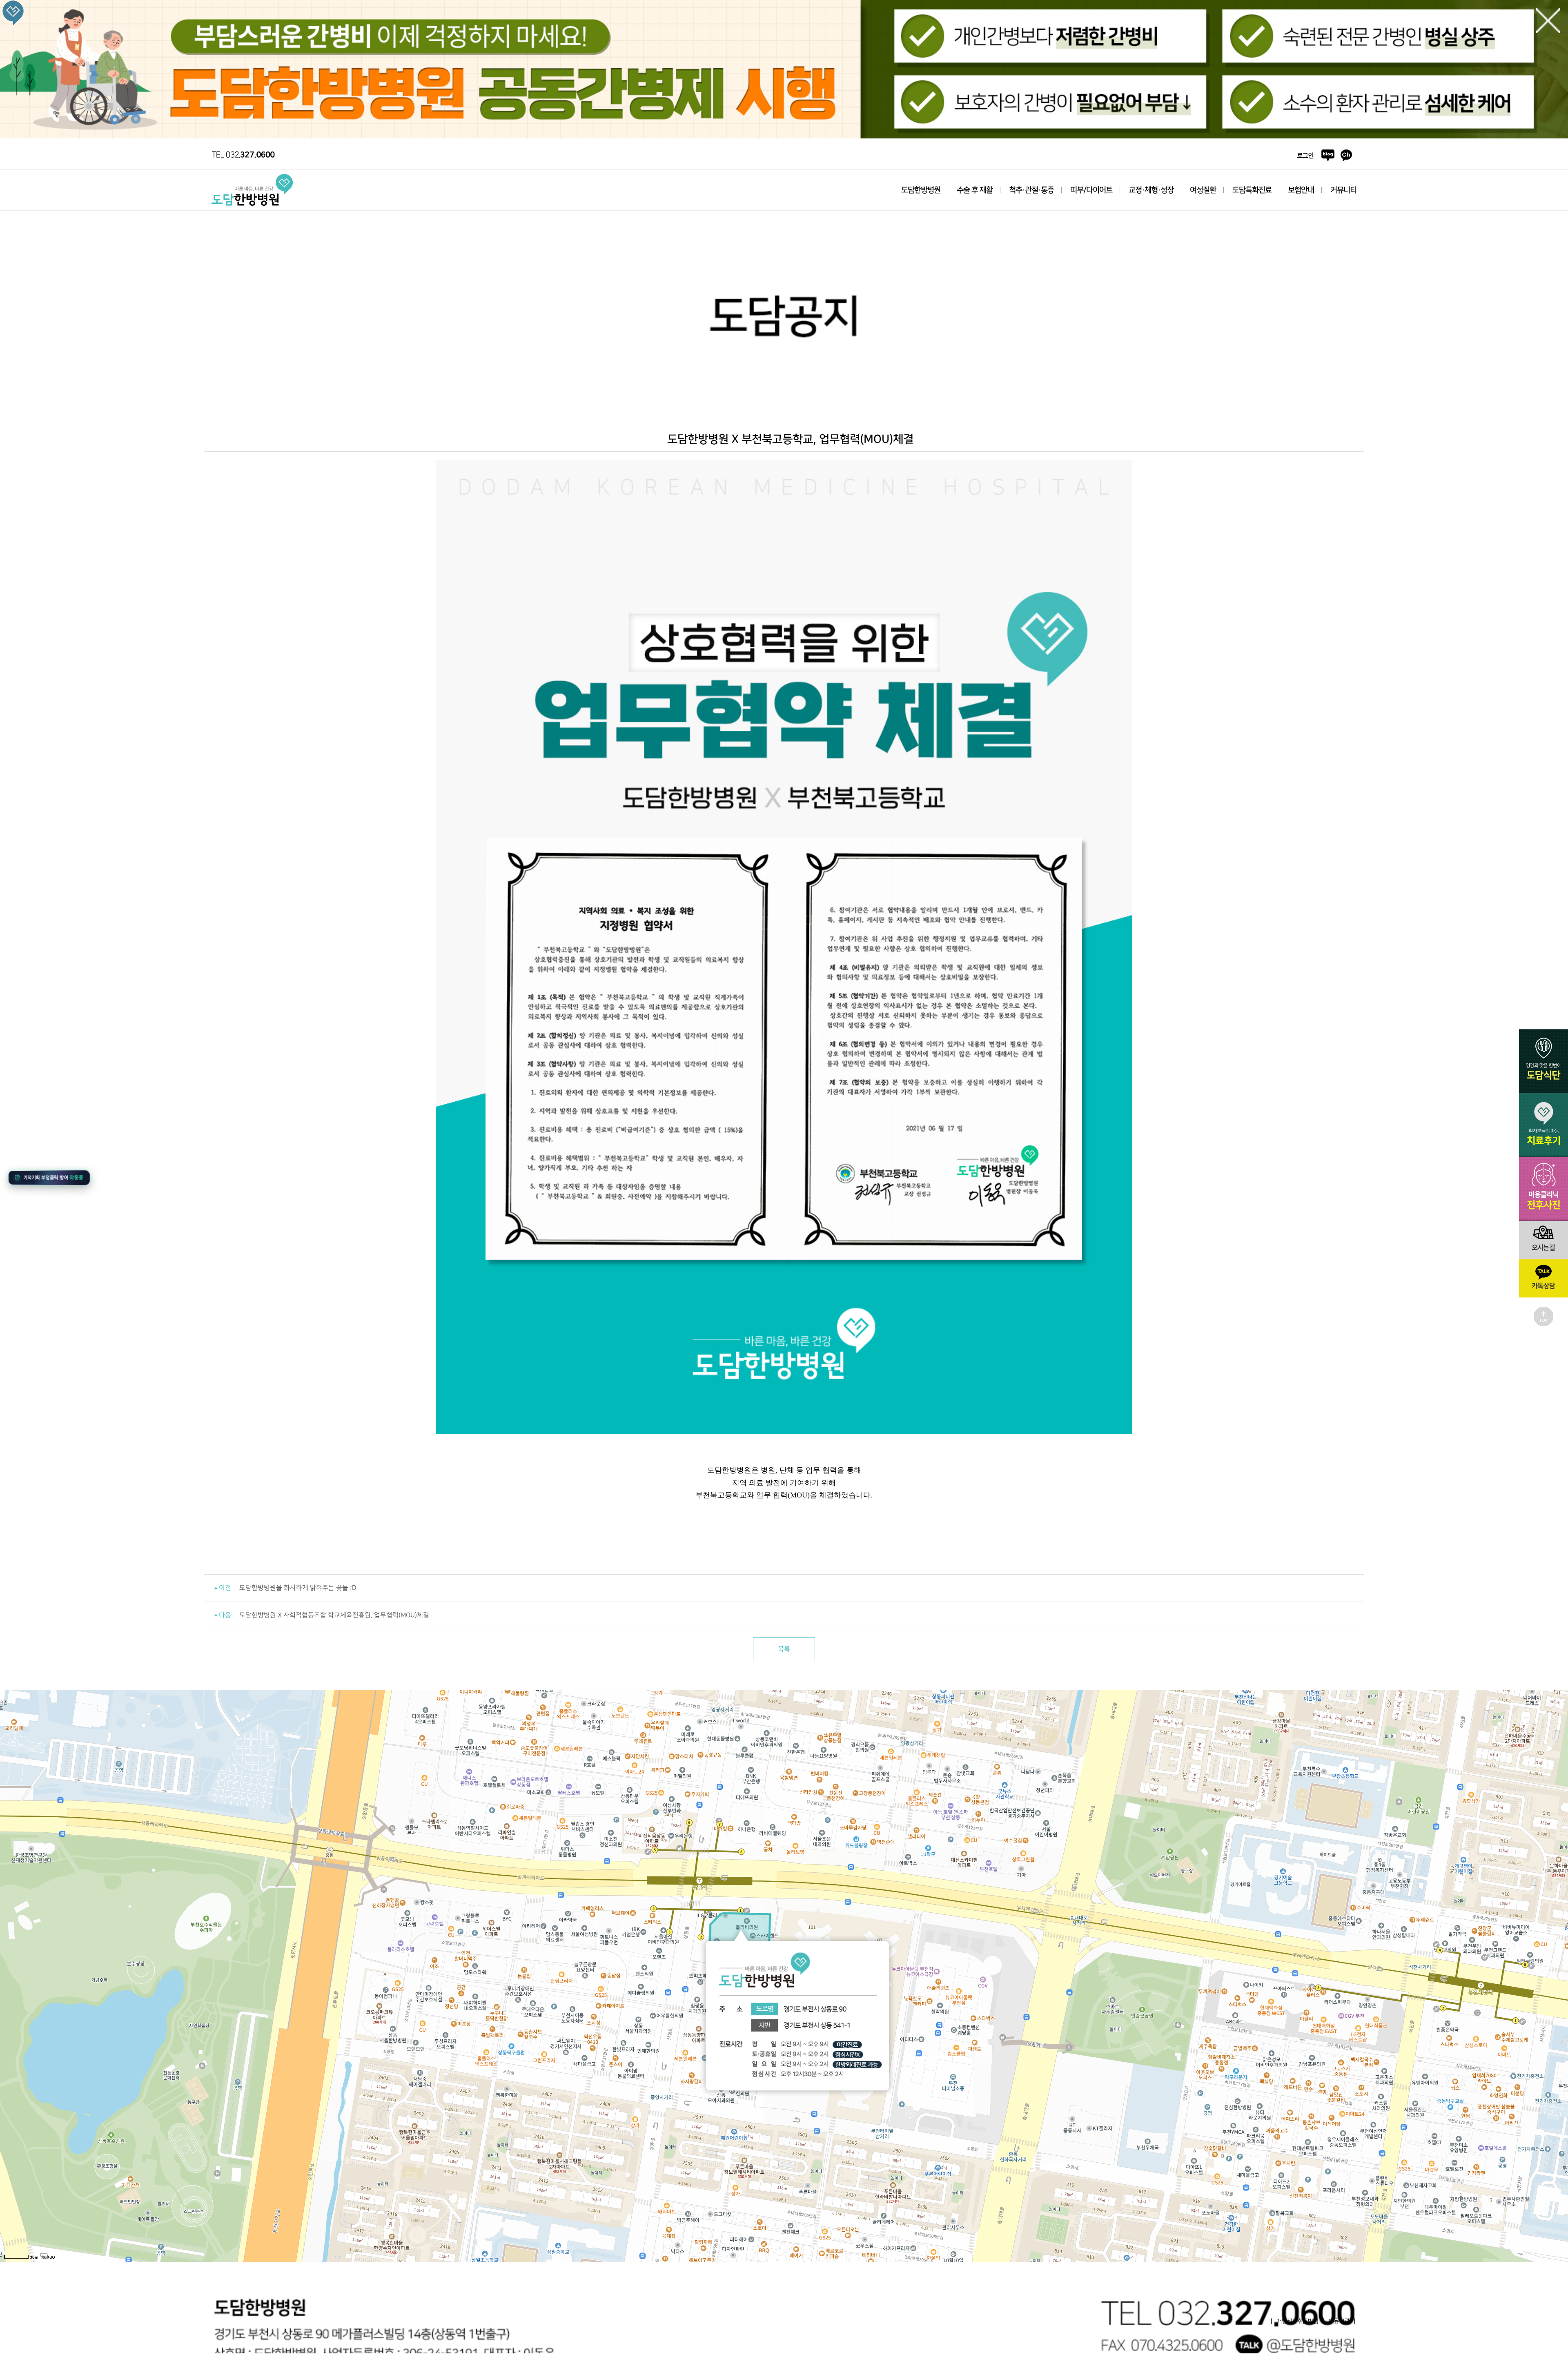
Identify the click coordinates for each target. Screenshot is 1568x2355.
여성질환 (1203, 190)
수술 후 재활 (975, 190)
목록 (784, 1649)
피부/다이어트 (1091, 190)
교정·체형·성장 (1151, 190)
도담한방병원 (921, 190)
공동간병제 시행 (784, 70)
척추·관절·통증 (1031, 190)
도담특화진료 (1252, 190)
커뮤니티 (1343, 190)
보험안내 (1301, 190)
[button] (47, 1176)
